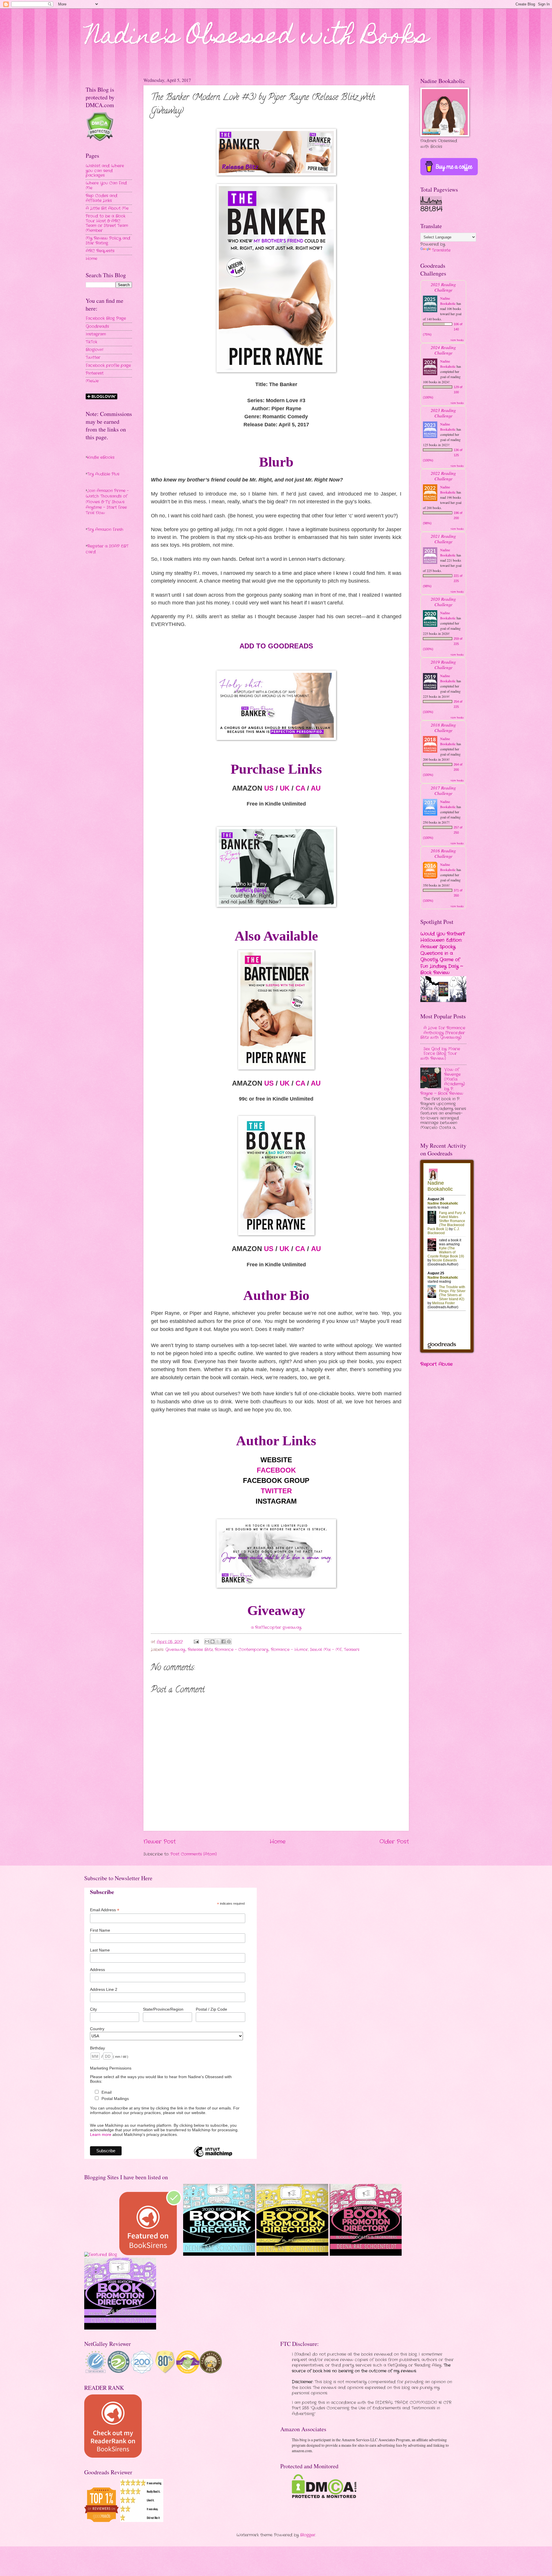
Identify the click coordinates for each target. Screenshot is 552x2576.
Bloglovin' (94, 350)
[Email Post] (196, 1642)
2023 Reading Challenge (443, 413)
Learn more (101, 2134)
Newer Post (160, 1842)
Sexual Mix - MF (326, 1650)
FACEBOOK (276, 1470)
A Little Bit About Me (107, 208)
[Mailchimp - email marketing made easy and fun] (213, 2157)
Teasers (352, 1650)
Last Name (100, 1950)
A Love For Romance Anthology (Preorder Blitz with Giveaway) (443, 1033)
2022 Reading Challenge (443, 476)
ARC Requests (100, 251)
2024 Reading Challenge (443, 350)
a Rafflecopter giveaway (276, 1628)
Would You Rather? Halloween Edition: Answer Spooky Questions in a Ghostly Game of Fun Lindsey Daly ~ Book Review (443, 953)
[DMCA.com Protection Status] (324, 2497)
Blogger (308, 2535)
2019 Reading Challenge (443, 664)
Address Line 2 (104, 1989)
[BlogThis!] (212, 1641)
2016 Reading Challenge (443, 853)
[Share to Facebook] (223, 1641)
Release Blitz (200, 1650)
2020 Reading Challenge (443, 602)
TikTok (91, 342)
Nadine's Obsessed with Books (257, 38)
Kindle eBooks (101, 457)
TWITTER (276, 1491)
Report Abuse (436, 1364)
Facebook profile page (108, 366)
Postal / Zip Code (211, 2009)
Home (278, 1842)
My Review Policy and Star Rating (108, 241)
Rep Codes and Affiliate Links (101, 198)
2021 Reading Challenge (443, 539)
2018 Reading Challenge (443, 727)
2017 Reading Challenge (443, 790)
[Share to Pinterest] (229, 1641)
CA (300, 788)
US (269, 788)
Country (97, 2029)
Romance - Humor (289, 1650)
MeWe (92, 381)
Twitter (93, 358)
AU (316, 788)
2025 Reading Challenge (443, 287)
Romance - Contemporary (242, 1650)
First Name (100, 1930)
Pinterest (95, 373)
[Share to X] (218, 1641)
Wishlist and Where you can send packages (105, 171)
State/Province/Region (163, 2009)
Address (97, 1970)
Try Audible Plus (103, 474)
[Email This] (207, 1641)
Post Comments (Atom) (194, 1854)
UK (285, 788)
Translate (441, 250)
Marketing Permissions (111, 2068)
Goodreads (97, 326)
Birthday (97, 2048)
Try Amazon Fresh (105, 530)
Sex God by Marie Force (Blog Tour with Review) (440, 1054)
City (93, 2009)
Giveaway (175, 1650)
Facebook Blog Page (106, 318)
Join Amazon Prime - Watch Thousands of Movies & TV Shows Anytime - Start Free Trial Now (107, 502)
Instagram (96, 334)
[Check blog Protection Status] (100, 140)
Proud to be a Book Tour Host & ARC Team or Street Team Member (107, 223)
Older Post (394, 1842)
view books (457, 340)
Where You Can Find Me (106, 186)
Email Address (105, 1910)
